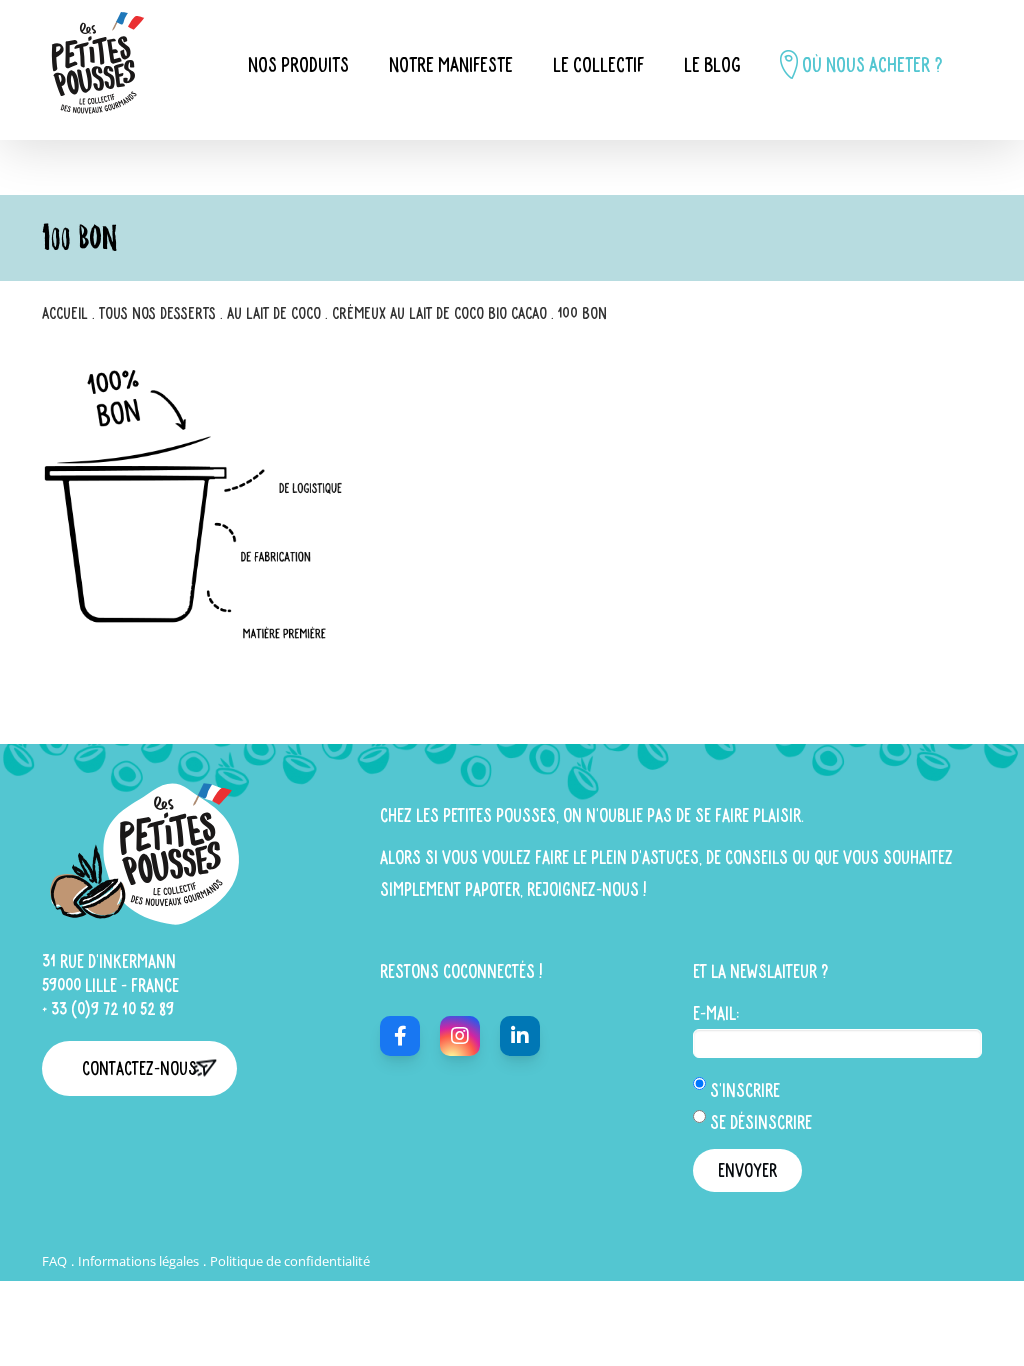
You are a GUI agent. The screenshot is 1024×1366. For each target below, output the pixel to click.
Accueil (65, 312)
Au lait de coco (274, 312)
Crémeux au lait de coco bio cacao (439, 312)
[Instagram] (460, 1036)
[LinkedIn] (520, 1036)
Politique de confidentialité (290, 1261)
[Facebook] (400, 1036)
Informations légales (138, 1261)
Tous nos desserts (157, 312)
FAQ (54, 1261)
